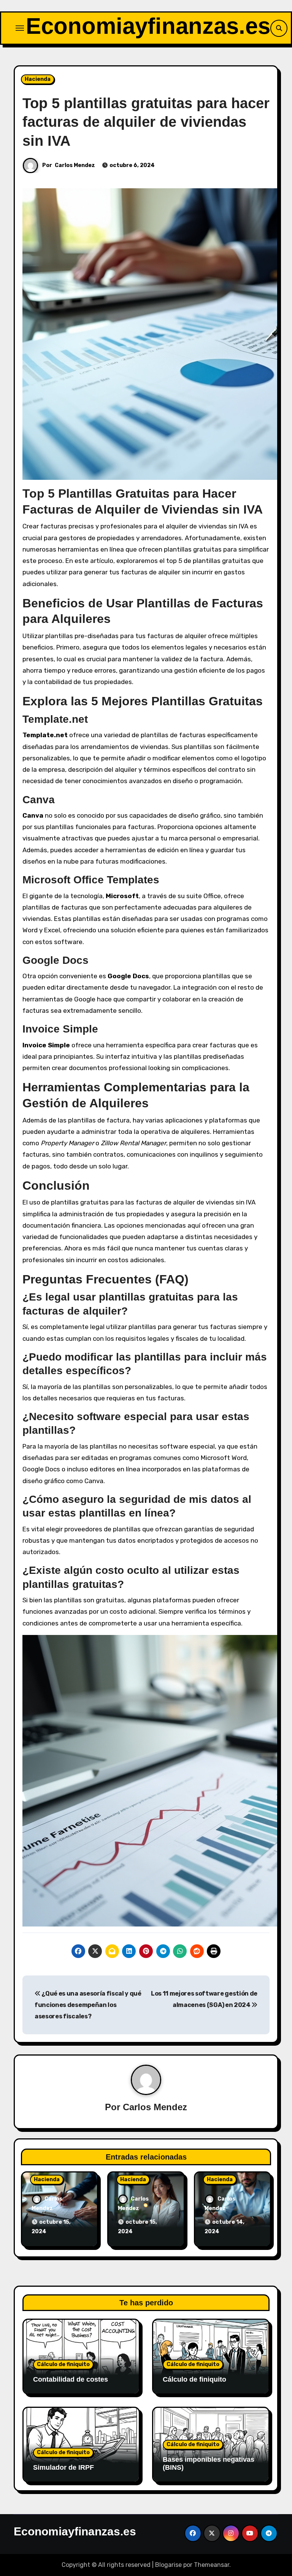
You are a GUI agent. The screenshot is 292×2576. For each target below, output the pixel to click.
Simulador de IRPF (63, 2467)
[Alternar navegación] (20, 28)
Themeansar (212, 2565)
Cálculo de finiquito (63, 2364)
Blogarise (168, 2565)
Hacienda (38, 79)
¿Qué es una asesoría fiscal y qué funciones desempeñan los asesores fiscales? (88, 2005)
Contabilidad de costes (71, 2379)
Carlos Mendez (75, 165)
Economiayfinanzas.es (148, 26)
